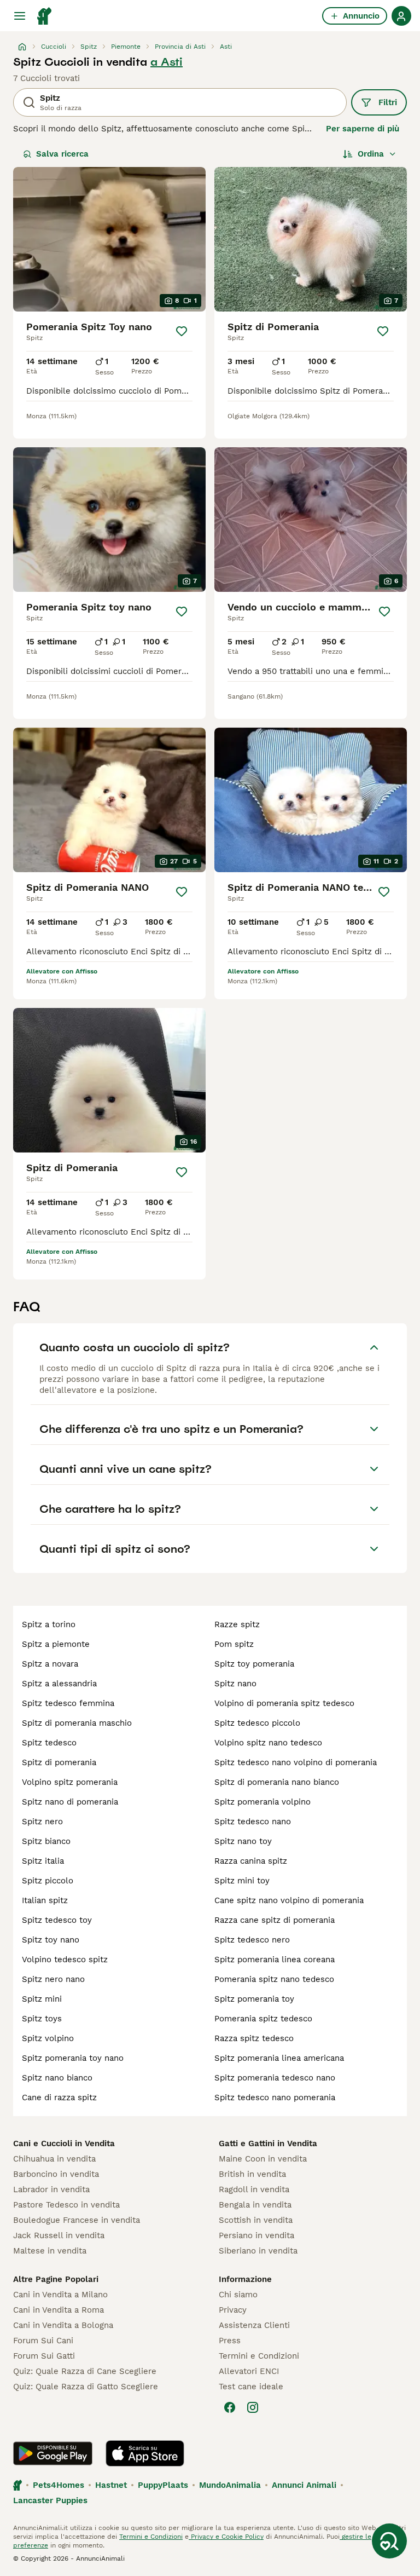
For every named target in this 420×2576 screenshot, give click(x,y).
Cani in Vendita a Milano (60, 2295)
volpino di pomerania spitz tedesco (284, 1703)
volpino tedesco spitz (65, 1960)
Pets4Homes (59, 2485)
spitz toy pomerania (254, 1664)
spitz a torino (49, 1624)
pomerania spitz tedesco (263, 2019)
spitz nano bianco (57, 2078)
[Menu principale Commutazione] (20, 16)
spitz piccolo (48, 1881)
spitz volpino (48, 2038)
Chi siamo (238, 2295)
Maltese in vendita (50, 2251)
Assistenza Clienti (254, 2325)
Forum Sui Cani (43, 2341)
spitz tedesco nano (253, 1822)
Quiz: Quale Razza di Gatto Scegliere (86, 2387)
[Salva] (182, 331)
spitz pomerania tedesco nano (275, 2078)
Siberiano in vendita (258, 2251)
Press (230, 2341)
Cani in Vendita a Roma (59, 2310)
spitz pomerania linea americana (279, 2058)
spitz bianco (46, 1841)
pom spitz (234, 1644)
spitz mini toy (242, 1881)
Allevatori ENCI (249, 2371)
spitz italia (43, 1861)
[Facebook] (230, 2407)
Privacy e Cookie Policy (226, 2537)
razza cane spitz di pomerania (275, 1920)
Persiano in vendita (256, 2235)
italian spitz (45, 1900)
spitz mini (42, 1999)
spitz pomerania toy (254, 1999)
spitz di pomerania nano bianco (277, 1782)
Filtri (388, 102)
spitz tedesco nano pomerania (275, 2097)
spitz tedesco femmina (68, 1703)
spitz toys (42, 2019)
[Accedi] (401, 16)
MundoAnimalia (230, 2485)
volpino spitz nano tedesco (268, 1743)
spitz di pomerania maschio (77, 1723)
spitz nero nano (53, 1979)
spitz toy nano (51, 1940)
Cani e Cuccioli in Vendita (64, 2143)
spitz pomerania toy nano (73, 2058)
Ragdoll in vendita (254, 2189)
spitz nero (42, 1822)
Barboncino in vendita (56, 2174)
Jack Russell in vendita (59, 2235)
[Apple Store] (145, 2453)
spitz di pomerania (59, 1762)
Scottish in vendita (256, 2220)
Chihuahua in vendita (54, 2159)
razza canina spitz (251, 1861)
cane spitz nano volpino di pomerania (289, 1900)
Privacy (233, 2310)
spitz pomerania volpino (262, 1802)
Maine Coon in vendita (263, 2159)
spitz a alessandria (59, 1684)
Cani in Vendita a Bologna (63, 2325)
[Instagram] (253, 2407)
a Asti (167, 62)
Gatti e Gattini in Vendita (268, 2143)
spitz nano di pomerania (70, 1802)
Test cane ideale (251, 2387)
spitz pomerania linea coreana (275, 1960)
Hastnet (111, 2485)
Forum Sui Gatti (44, 2356)
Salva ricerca (62, 154)
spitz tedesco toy (57, 1920)
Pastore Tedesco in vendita (66, 2205)
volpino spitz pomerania (70, 1782)
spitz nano (235, 1684)
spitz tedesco (49, 1743)
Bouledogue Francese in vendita (77, 2220)
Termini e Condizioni (259, 2356)
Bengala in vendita (255, 2205)
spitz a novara (50, 1664)
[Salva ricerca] (389, 2541)
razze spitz (237, 1624)
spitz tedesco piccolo (257, 1723)
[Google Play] (53, 2453)
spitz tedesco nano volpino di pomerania (296, 1762)
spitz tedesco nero (252, 1940)
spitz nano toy (243, 1841)
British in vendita (252, 2174)
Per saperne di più (363, 129)
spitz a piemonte (56, 1644)
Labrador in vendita (51, 2189)
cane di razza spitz (59, 2097)
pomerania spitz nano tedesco (274, 1979)
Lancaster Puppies (50, 2500)
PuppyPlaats (163, 2485)
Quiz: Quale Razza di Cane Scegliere (85, 2371)
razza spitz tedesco (254, 2038)
